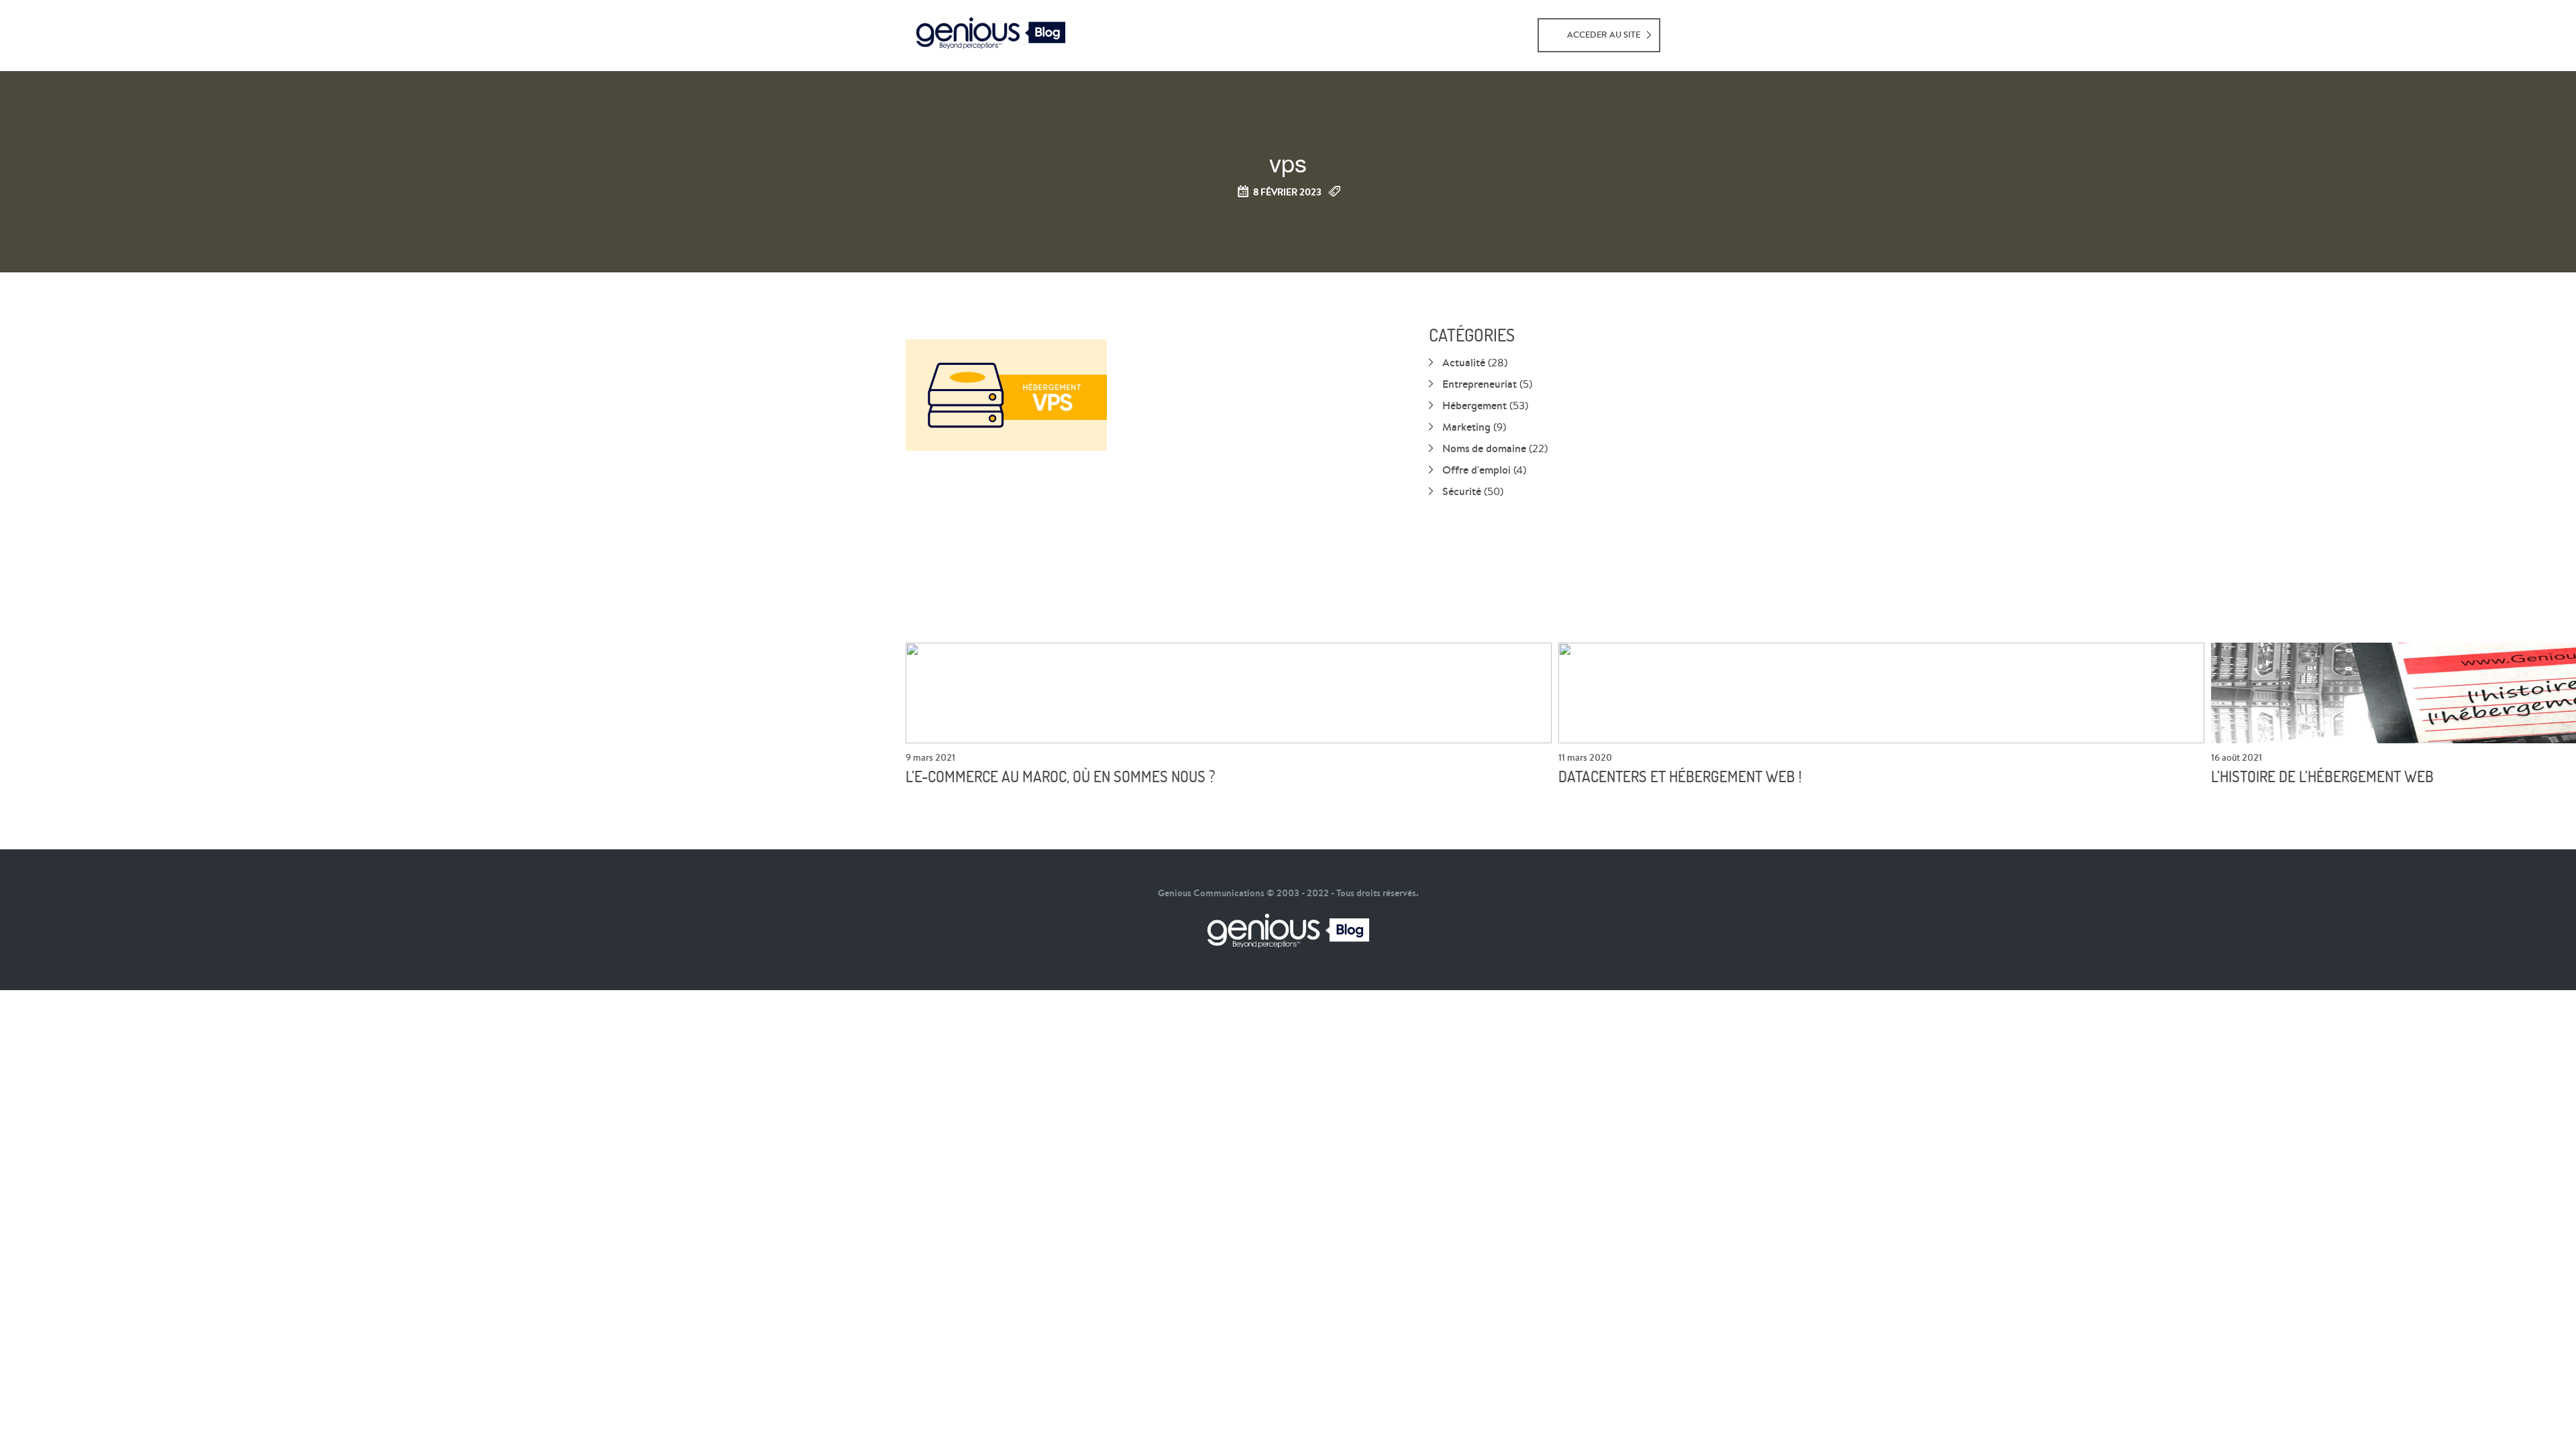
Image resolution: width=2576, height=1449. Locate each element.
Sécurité (1462, 491)
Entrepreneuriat (1480, 384)
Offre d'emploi (1477, 470)
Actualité (1464, 362)
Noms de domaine (1484, 448)
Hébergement (1474, 405)
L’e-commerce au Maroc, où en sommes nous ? (1060, 777)
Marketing (1466, 427)
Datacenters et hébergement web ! (1680, 777)
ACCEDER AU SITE (1604, 35)
